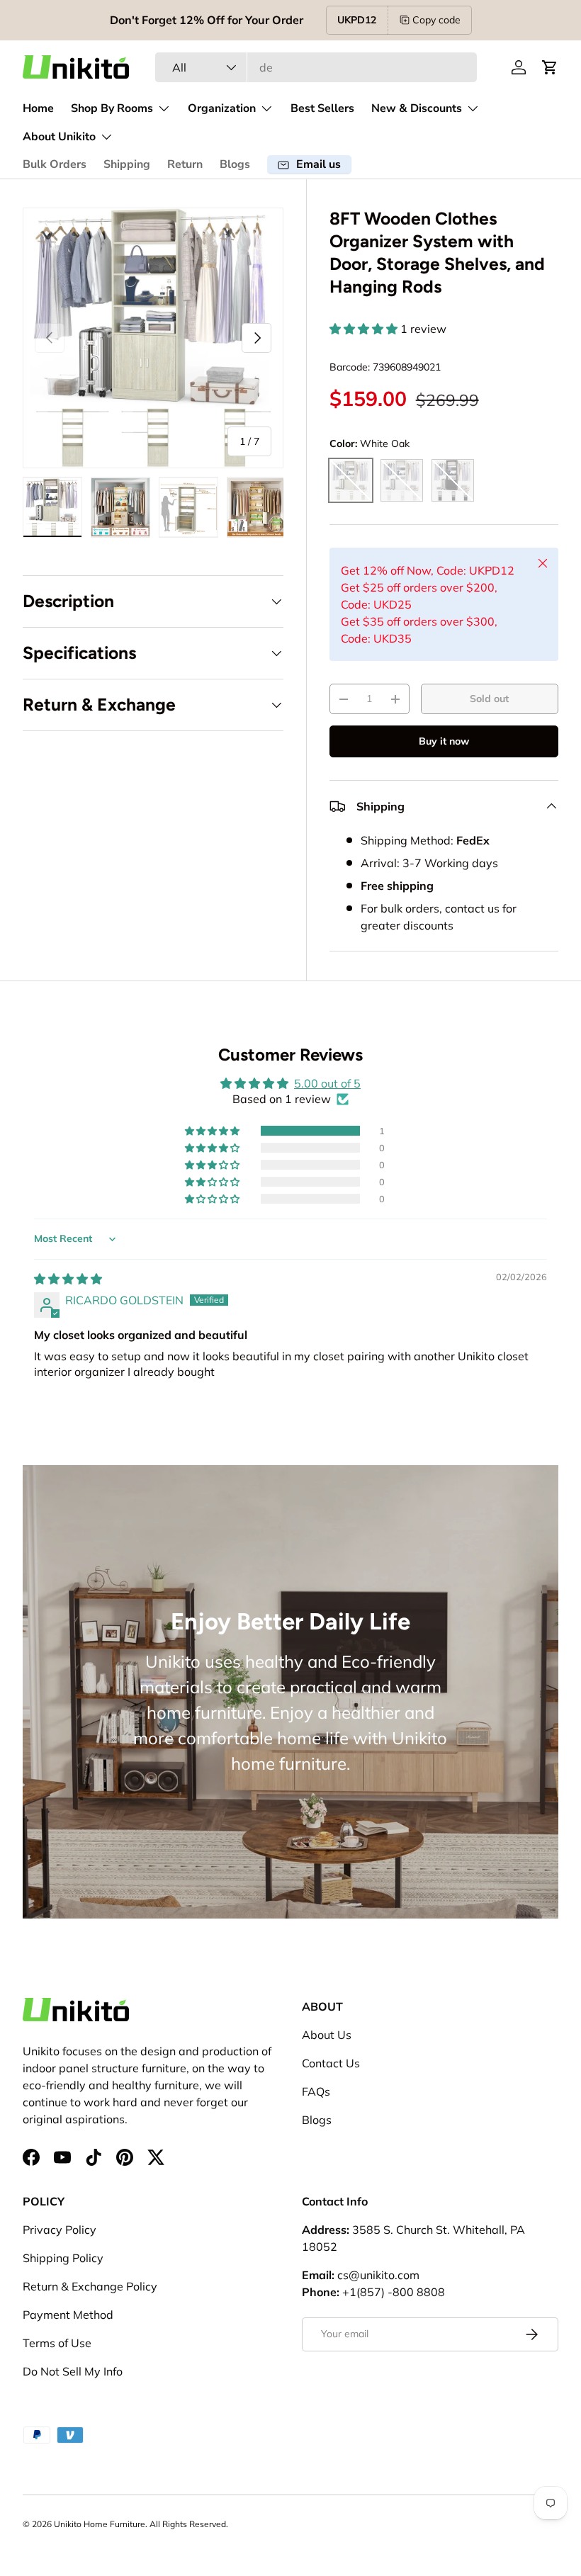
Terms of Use (57, 2343)
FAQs (316, 2091)
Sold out (489, 699)
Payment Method (68, 2315)
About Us (327, 2035)
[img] (68, 1279)
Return (185, 164)
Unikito (68, 2524)
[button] (550, 67)
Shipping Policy (63, 2258)
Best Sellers (322, 108)
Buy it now (444, 741)
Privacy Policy (60, 2230)
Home (38, 108)
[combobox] (316, 67)
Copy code (436, 20)
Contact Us (331, 2063)
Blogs (235, 164)
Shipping (127, 164)
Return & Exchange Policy (90, 2286)
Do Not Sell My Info (73, 2371)
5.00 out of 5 (327, 1083)
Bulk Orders (55, 164)
